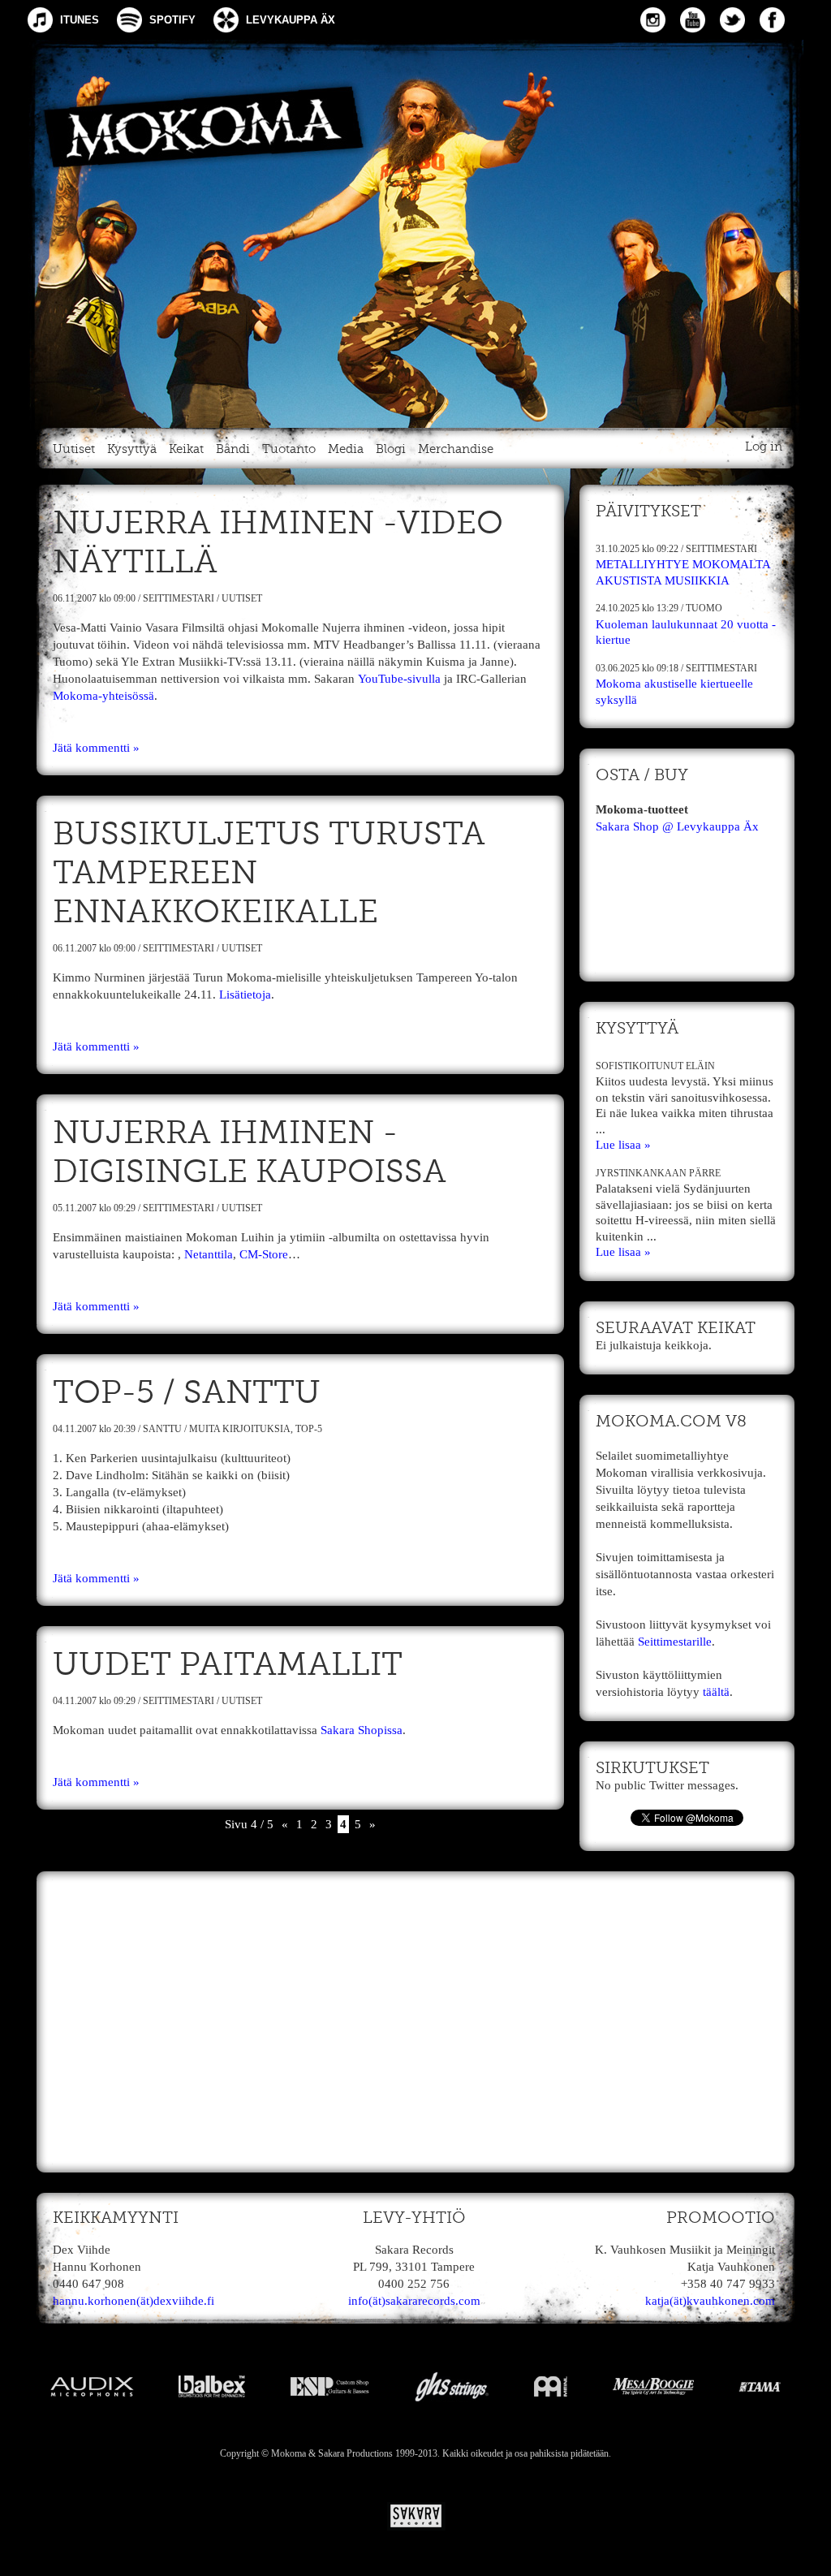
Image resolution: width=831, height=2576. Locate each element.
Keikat (186, 449)
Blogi (391, 449)
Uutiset (74, 449)
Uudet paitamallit (228, 1666)
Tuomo (704, 608)
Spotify (172, 20)
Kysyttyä (132, 449)
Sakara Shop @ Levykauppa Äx (677, 826)
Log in (764, 447)
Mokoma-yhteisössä (103, 696)
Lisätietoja (245, 995)
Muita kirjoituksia (240, 1429)
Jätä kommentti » (96, 748)
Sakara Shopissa (362, 1730)
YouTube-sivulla (399, 679)
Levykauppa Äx (291, 20)
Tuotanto (289, 449)
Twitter (732, 20)
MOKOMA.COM (415, 231)
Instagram (653, 20)
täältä (716, 1692)
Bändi (233, 449)
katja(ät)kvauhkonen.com (710, 2301)
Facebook (772, 20)
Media (346, 449)
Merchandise (456, 449)
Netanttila (209, 1254)
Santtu (162, 1429)
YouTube (693, 20)
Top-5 (309, 1429)
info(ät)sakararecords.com (414, 2301)
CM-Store (264, 1254)
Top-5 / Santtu (187, 1394)
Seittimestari (179, 598)
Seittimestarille (675, 1642)
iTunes (80, 20)
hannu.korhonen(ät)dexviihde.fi (133, 2301)
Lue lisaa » (623, 1145)
